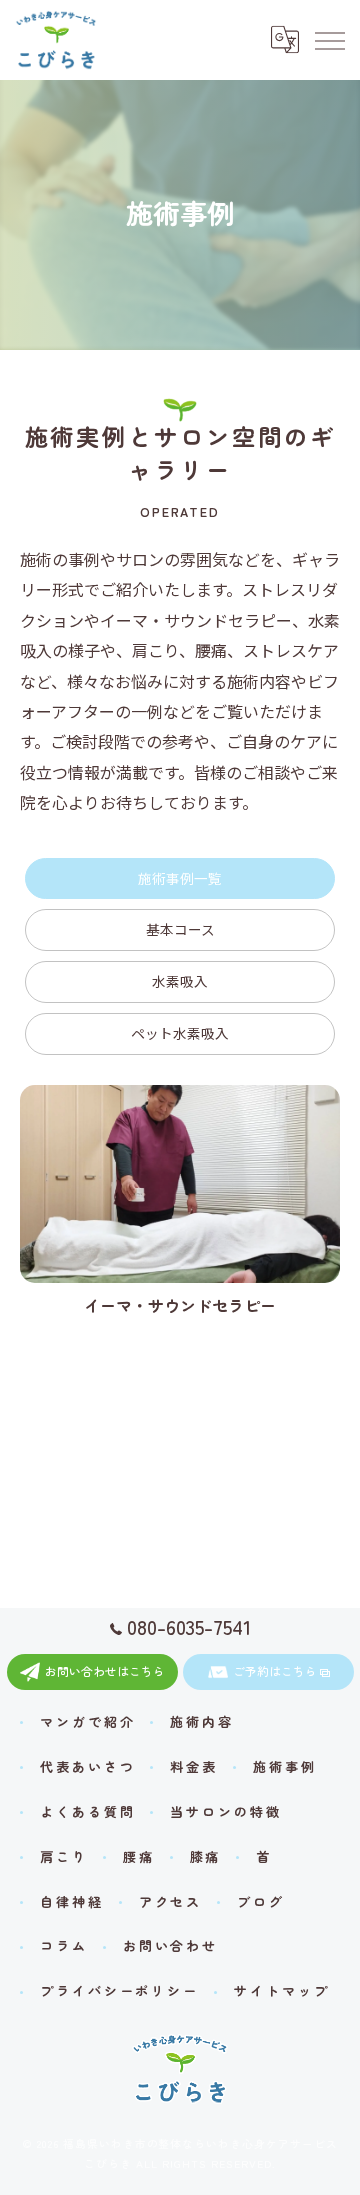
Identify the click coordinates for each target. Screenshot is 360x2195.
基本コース (180, 929)
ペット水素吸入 (180, 1033)
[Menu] (329, 40)
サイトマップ (281, 1990)
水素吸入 (180, 981)
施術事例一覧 (180, 878)
